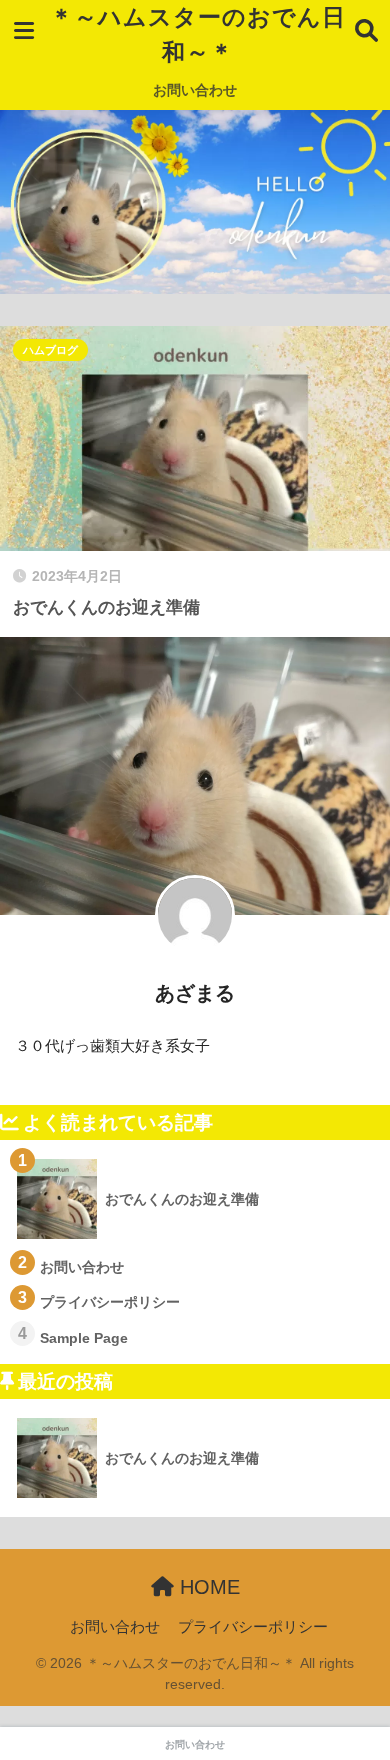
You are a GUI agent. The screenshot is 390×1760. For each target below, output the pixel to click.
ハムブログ (50, 350)
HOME (207, 1587)
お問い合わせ (195, 90)
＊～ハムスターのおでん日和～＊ (198, 34)
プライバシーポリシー (253, 1627)
